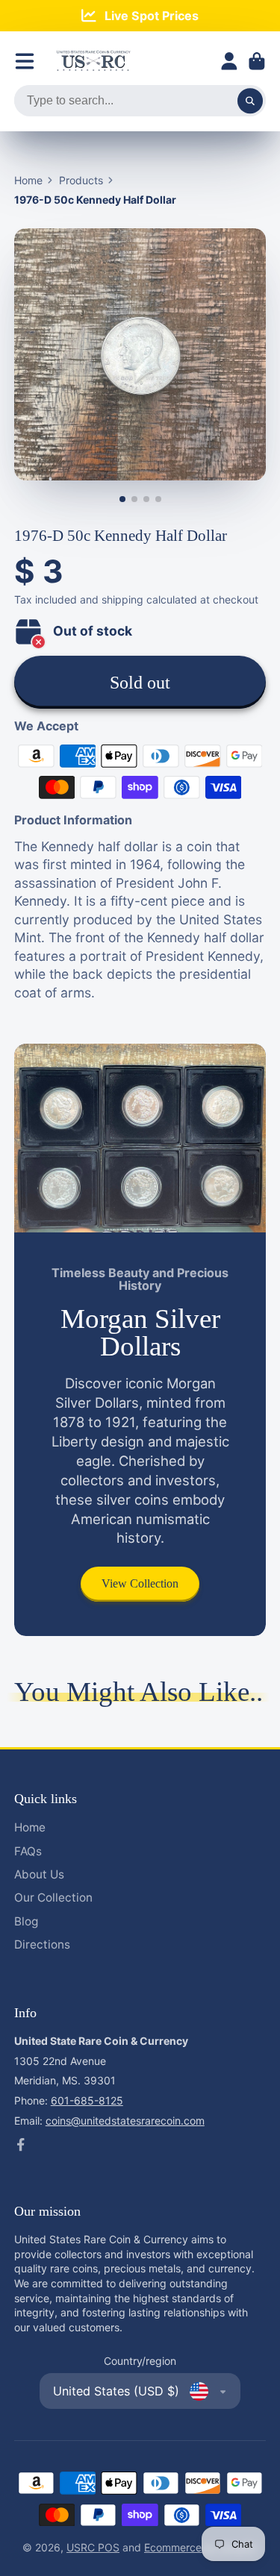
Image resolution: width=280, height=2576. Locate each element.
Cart (257, 61)
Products (81, 180)
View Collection (140, 1583)
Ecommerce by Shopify (201, 2547)
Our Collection (53, 1897)
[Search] (250, 101)
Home (28, 180)
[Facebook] (21, 2145)
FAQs (28, 1851)
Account (229, 61)
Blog (26, 1921)
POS (109, 2547)
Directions (42, 1944)
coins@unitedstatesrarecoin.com (125, 2121)
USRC (82, 2547)
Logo (93, 61)
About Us (39, 1874)
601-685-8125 (87, 2100)
